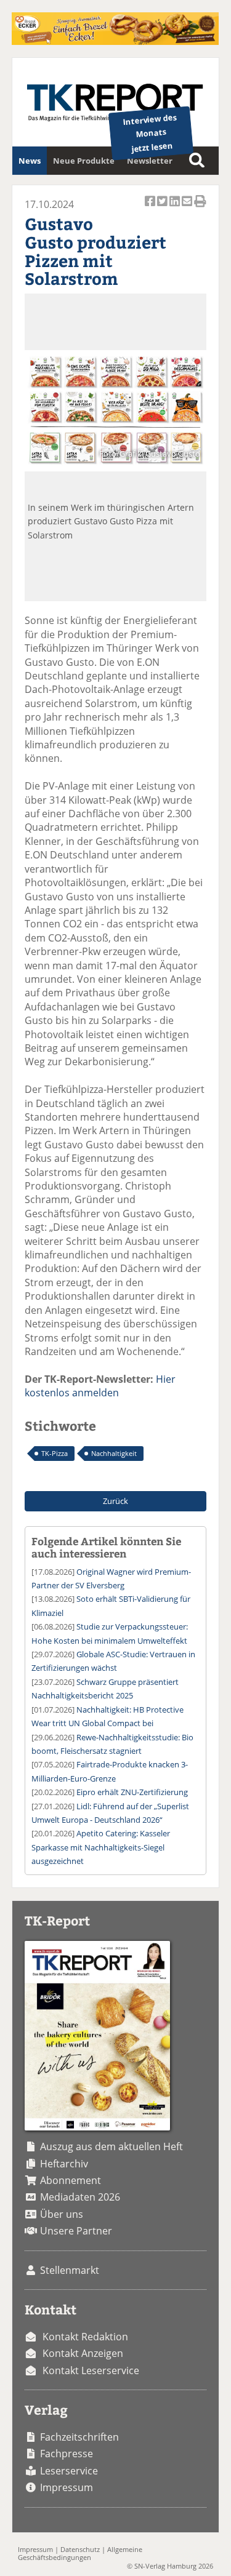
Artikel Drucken (200, 208)
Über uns (62, 2214)
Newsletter (150, 161)
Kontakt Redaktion (85, 2337)
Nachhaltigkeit (114, 1453)
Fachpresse (67, 2454)
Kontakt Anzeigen (83, 2353)
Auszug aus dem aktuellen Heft (111, 2146)
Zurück (115, 1501)
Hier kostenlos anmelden (100, 1386)
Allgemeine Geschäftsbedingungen (80, 2553)
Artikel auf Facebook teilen (151, 208)
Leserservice (69, 2471)
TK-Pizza (55, 1453)
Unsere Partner (76, 2231)
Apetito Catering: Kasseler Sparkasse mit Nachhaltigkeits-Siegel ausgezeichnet (101, 1847)
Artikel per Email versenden (188, 208)
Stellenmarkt (70, 2270)
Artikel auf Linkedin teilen (176, 208)
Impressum (67, 2487)
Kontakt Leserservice (91, 2370)
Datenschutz (80, 2549)
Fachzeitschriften (79, 2437)
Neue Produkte (84, 161)
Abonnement (71, 2180)
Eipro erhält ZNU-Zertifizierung (132, 1792)
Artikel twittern (163, 208)
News (30, 161)
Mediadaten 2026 (80, 2197)
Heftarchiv (64, 2164)
